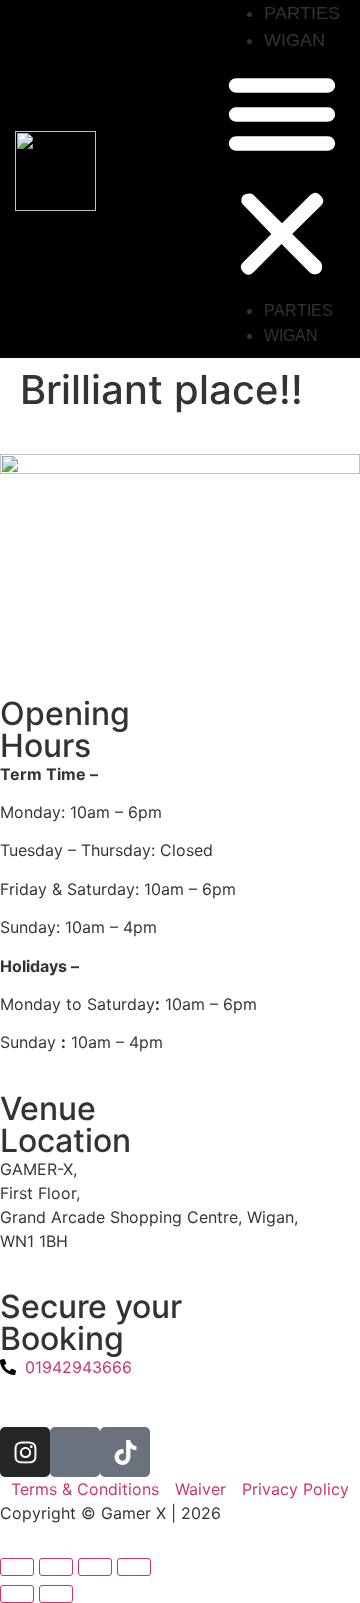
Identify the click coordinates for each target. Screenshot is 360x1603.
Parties (302, 13)
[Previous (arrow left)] (17, 1594)
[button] (282, 176)
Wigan (294, 40)
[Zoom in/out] (17, 1567)
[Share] (95, 1567)
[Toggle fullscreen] (56, 1567)
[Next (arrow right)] (56, 1594)
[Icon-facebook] (75, 1452)
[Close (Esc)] (134, 1567)
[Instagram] (25, 1452)
